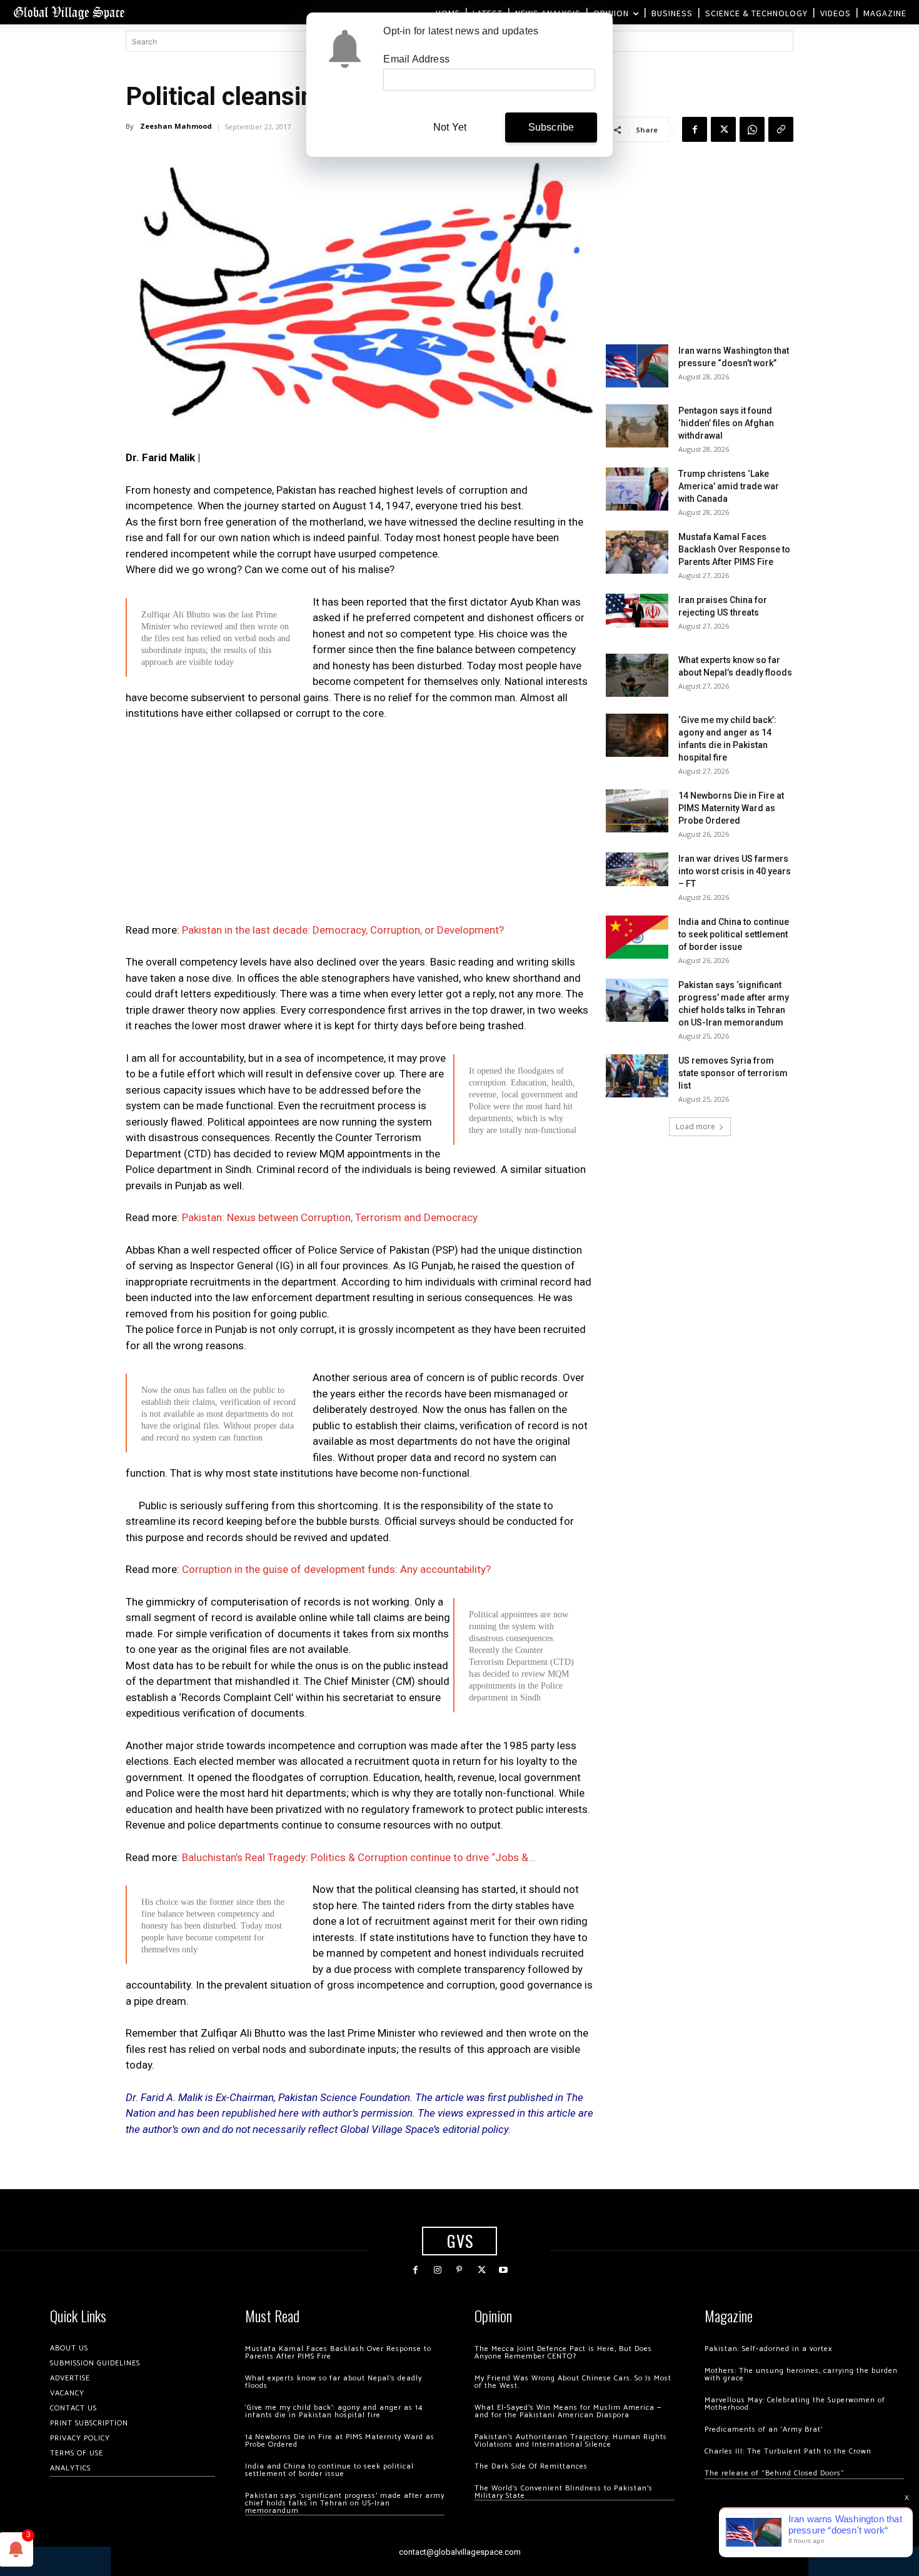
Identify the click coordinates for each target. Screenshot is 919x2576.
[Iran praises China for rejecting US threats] (637, 610)
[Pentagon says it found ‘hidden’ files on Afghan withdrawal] (637, 426)
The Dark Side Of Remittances (531, 2466)
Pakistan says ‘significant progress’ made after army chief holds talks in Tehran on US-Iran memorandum (345, 2503)
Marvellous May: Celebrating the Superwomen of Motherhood (795, 2404)
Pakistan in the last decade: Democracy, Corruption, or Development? (343, 930)
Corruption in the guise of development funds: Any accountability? (336, 1569)
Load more (696, 1126)
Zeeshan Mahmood (176, 126)
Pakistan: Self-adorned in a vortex (768, 2349)
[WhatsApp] (752, 129)
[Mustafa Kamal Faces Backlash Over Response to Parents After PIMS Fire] (637, 552)
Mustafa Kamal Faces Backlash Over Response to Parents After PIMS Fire (734, 549)
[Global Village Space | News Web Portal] (69, 12)
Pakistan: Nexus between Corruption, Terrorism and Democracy (330, 1217)
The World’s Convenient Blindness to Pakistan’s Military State (564, 2492)
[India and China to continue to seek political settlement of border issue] (637, 937)
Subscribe (551, 127)
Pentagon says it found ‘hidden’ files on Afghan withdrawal (726, 423)
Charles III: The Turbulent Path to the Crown (788, 2451)
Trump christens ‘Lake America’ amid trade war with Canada (729, 486)
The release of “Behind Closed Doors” (775, 2473)
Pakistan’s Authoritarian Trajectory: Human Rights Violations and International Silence (571, 2441)
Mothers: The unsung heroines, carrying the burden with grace (801, 2374)
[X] (723, 129)
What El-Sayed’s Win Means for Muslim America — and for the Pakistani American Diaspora (568, 2411)
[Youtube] (504, 2270)
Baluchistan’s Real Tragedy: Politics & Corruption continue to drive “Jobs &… (359, 1857)
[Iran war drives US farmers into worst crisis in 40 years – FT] (637, 869)
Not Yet (450, 127)
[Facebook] (695, 129)
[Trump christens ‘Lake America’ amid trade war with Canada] (637, 489)
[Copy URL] (781, 129)
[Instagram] (437, 2270)
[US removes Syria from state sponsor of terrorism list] (637, 1076)
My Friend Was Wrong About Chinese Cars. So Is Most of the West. (573, 2382)
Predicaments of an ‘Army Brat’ (764, 2429)
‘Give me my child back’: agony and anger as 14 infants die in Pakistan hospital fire (334, 2411)
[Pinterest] (459, 2270)
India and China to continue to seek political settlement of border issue (734, 934)
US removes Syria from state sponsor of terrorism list (733, 1073)
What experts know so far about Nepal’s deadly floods (334, 2382)
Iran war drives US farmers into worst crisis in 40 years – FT (735, 871)
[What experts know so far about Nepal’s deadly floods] (637, 675)
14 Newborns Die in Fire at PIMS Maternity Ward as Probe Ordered (731, 808)
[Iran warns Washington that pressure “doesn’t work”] (637, 366)
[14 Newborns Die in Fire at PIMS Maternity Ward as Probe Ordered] (637, 811)
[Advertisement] (359, 826)
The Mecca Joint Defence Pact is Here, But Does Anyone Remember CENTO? (563, 2353)
